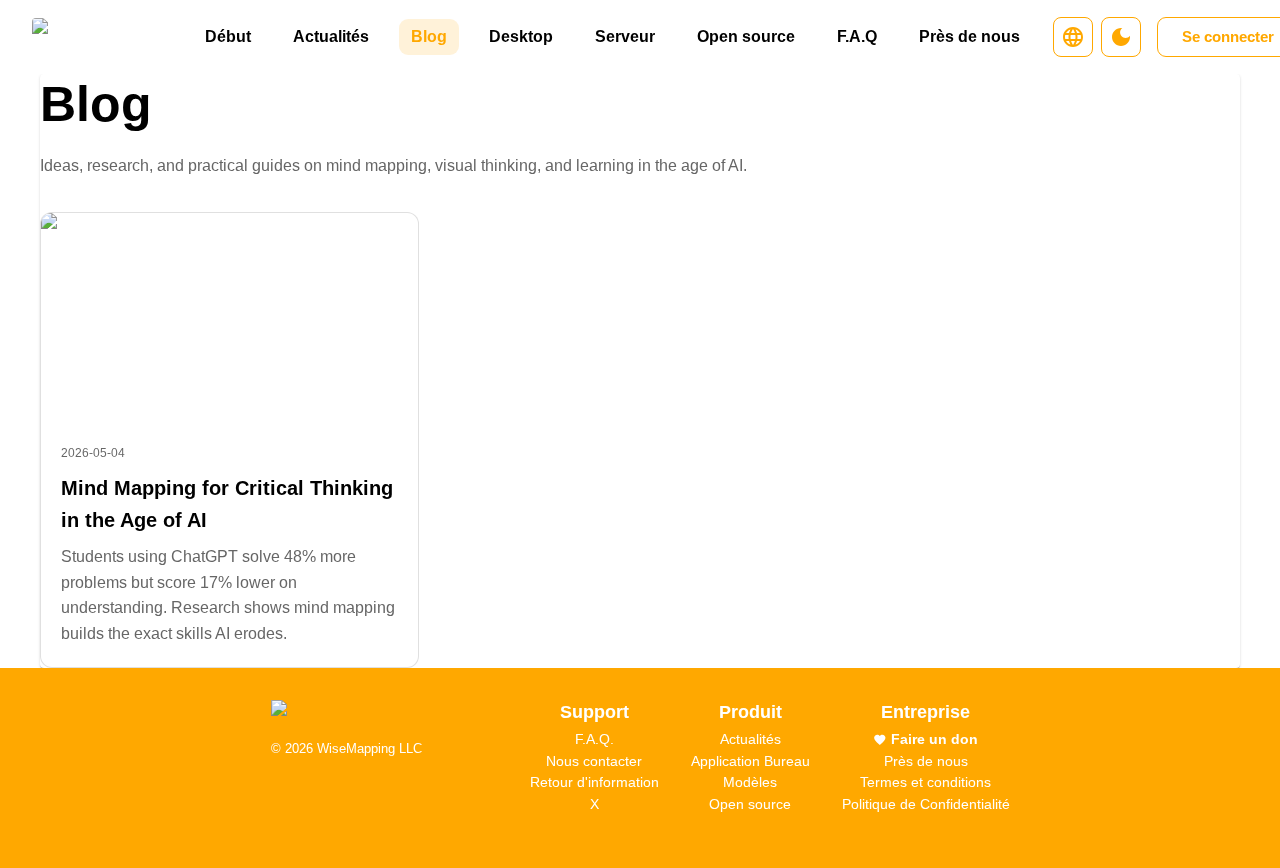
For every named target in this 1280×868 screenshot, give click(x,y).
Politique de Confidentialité (926, 804)
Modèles (750, 782)
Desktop (521, 36)
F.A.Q (857, 36)
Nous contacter (594, 761)
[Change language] (1073, 37)
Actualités (331, 36)
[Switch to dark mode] (1121, 37)
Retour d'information (594, 782)
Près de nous (969, 36)
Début (228, 36)
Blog (429, 36)
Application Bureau (750, 761)
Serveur (625, 36)
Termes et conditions (925, 782)
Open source (746, 36)
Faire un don (934, 739)
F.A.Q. (594, 739)
